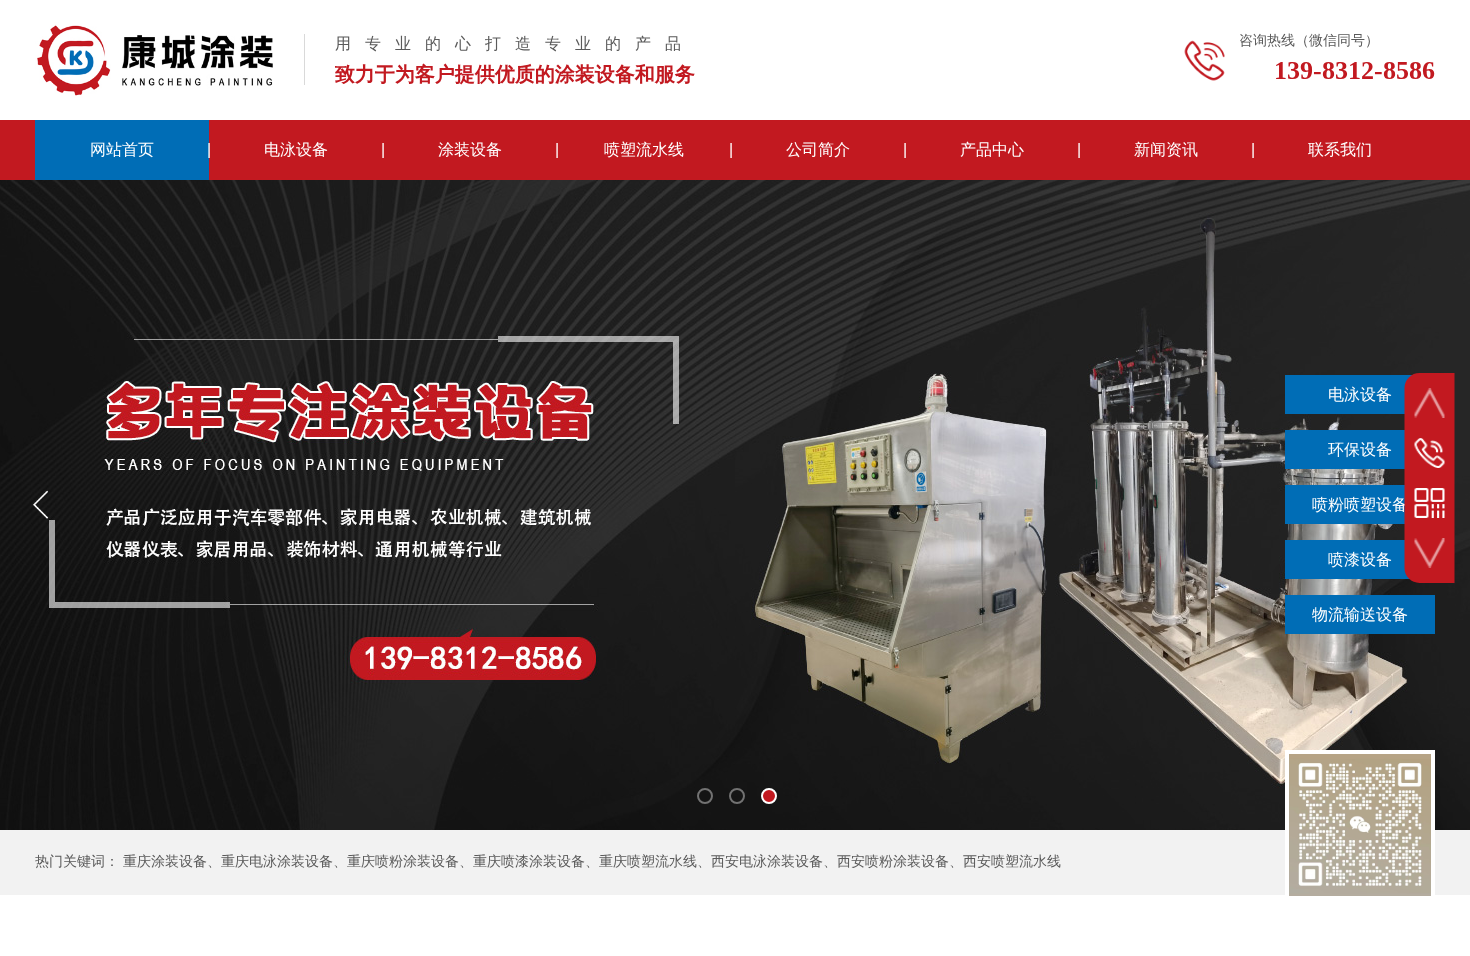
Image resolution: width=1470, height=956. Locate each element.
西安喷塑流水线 (1012, 861)
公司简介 (818, 149)
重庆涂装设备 (165, 861)
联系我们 (1340, 149)
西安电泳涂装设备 (767, 861)
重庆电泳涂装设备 (277, 861)
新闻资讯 (1166, 149)
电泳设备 (296, 149)
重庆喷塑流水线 (648, 861)
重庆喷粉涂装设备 (403, 861)
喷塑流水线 (644, 149)
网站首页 (122, 149)
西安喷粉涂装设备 (893, 861)
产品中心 (992, 149)
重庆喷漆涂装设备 (529, 861)
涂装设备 (470, 149)
